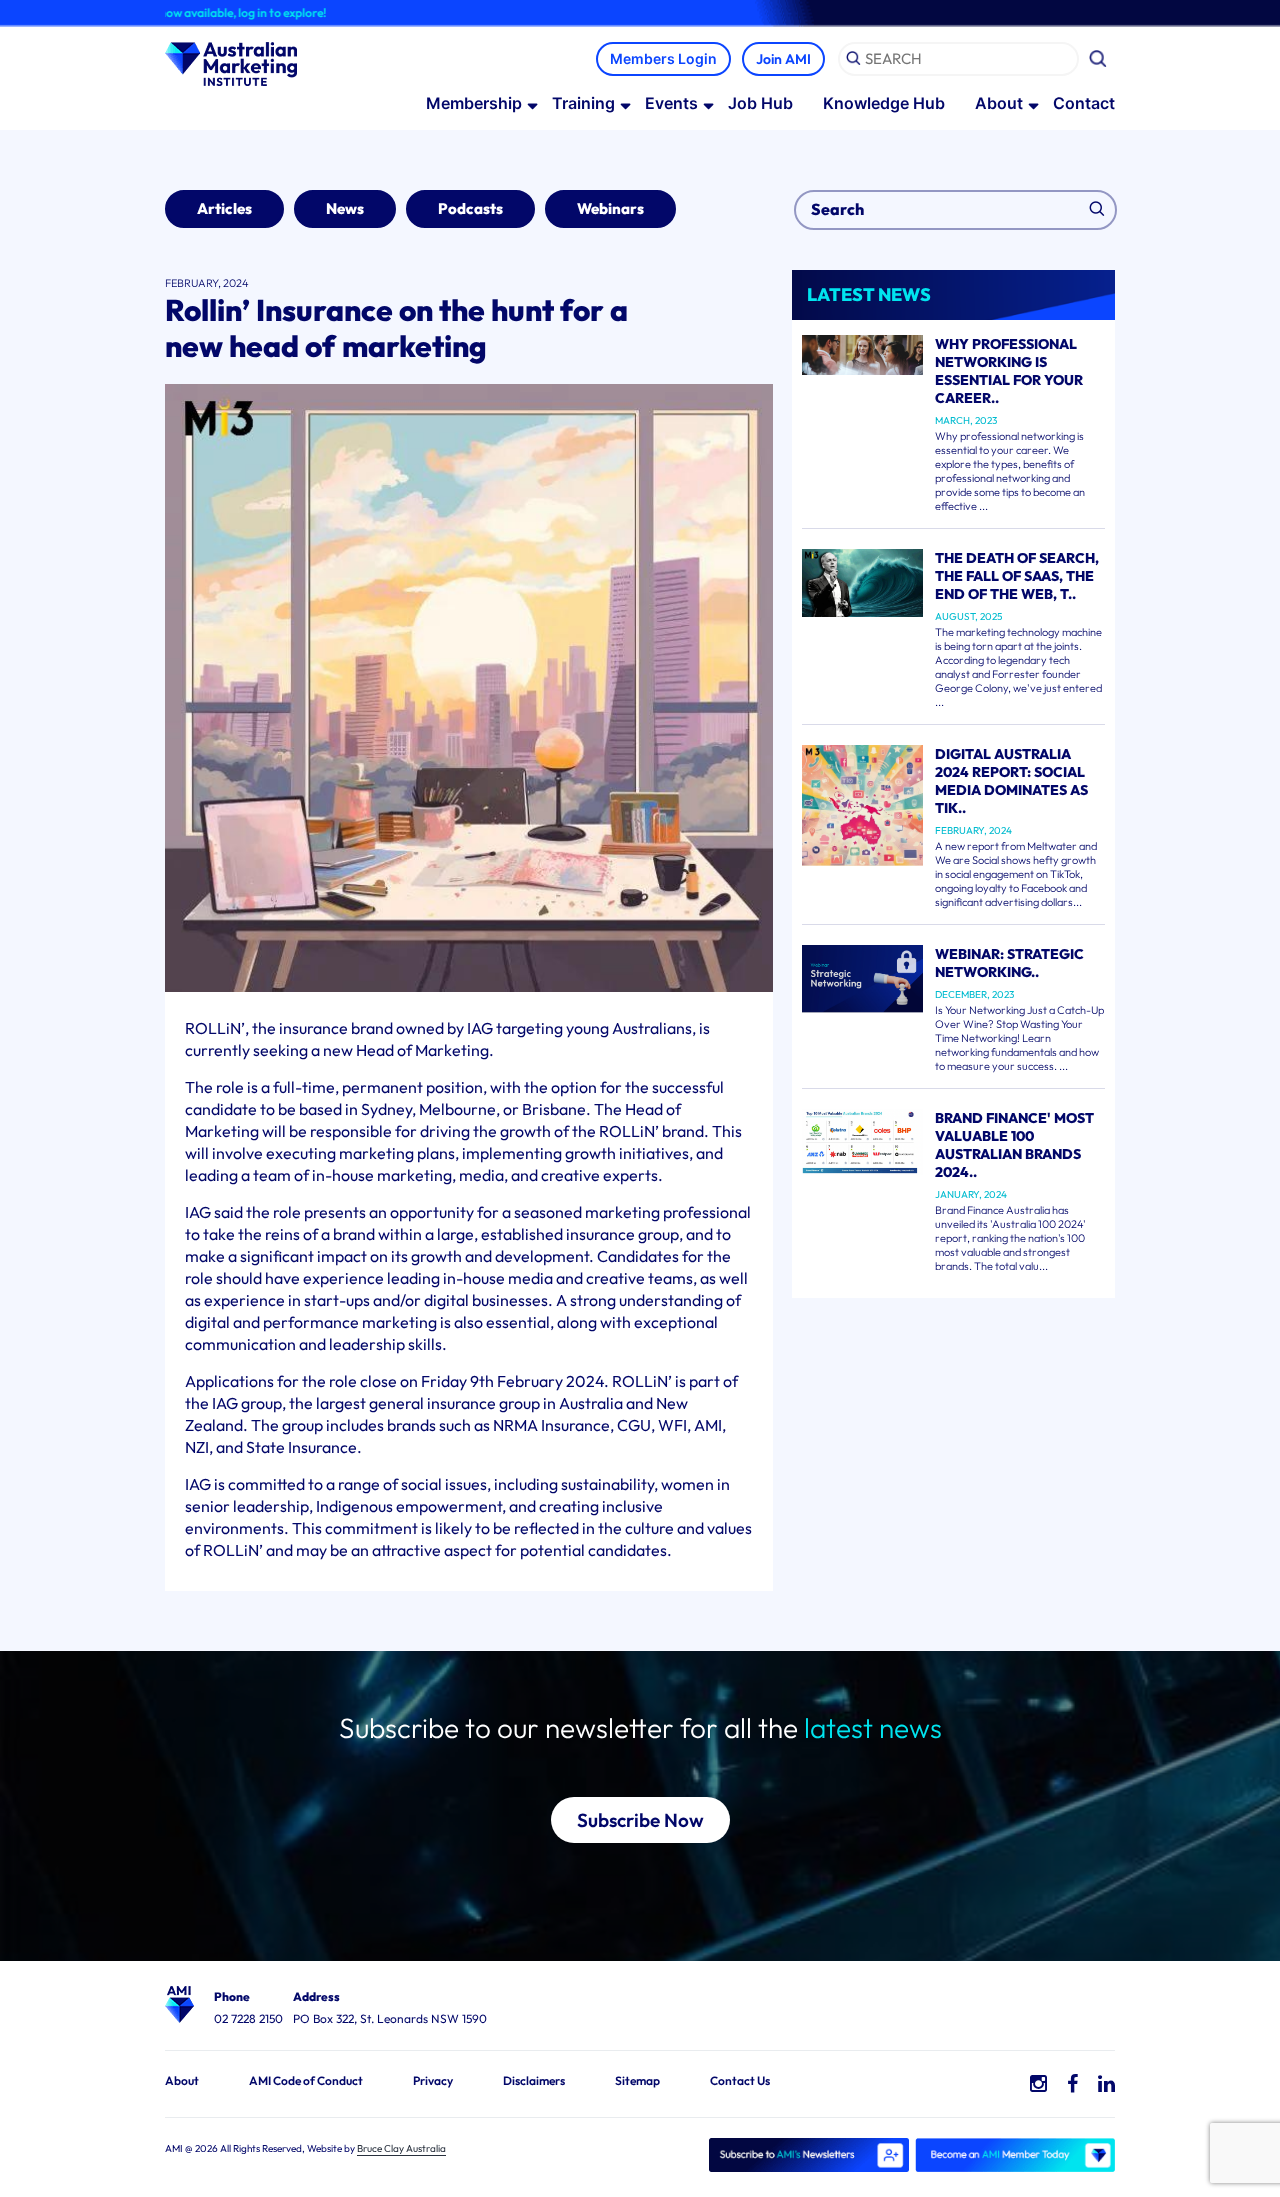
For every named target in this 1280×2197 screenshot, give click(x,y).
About (999, 103)
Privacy (433, 2080)
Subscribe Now (640, 1820)
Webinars (610, 208)
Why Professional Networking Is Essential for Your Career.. (1009, 371)
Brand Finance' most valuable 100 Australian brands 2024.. (1014, 1145)
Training (583, 103)
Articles (224, 208)
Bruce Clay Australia (401, 2148)
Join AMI (783, 59)
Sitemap (637, 2080)
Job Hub (760, 103)
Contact (1084, 103)
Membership (474, 103)
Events (671, 103)
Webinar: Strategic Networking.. (1009, 963)
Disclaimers (534, 2080)
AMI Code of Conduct (306, 2080)
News (345, 208)
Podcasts (470, 208)
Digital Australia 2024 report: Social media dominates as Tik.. (1011, 781)
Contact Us (740, 2080)
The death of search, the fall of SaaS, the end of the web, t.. (1017, 576)
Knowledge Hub (884, 103)
